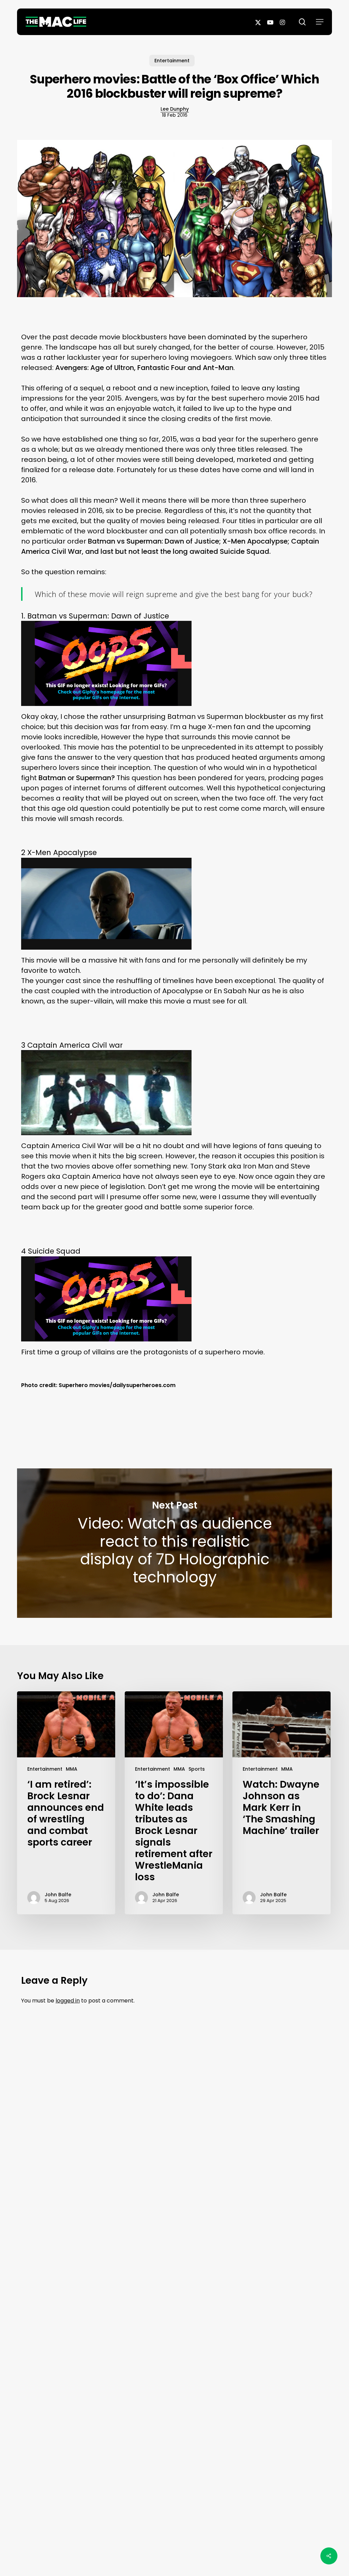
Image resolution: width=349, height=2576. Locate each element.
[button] (320, 22)
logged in (68, 2001)
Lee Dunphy (175, 109)
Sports (197, 1769)
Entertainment (172, 61)
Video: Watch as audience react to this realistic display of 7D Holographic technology (174, 1543)
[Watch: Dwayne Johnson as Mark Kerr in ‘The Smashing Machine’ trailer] (282, 1803)
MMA (72, 1769)
